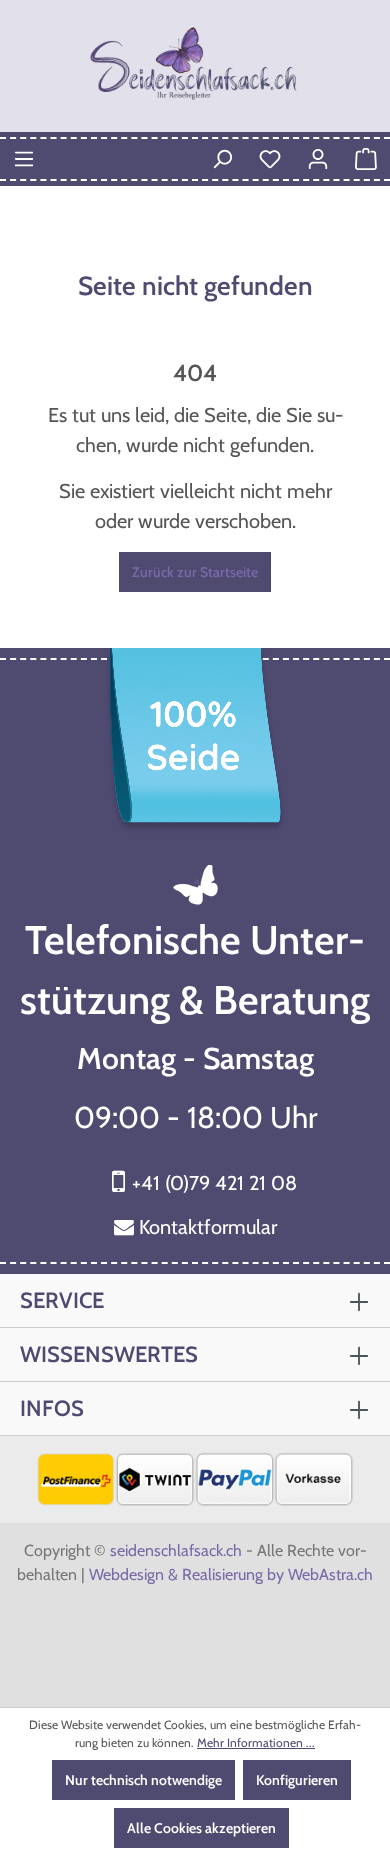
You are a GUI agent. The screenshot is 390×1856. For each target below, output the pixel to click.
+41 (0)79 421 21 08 (214, 1183)
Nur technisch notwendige (143, 1780)
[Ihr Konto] (318, 159)
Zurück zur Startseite (195, 572)
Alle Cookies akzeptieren (201, 1828)
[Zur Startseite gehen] (195, 66)
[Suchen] (222, 159)
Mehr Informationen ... (256, 1742)
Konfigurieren (297, 1780)
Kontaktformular (208, 1227)
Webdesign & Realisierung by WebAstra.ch (231, 1574)
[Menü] (24, 159)
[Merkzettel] (270, 159)
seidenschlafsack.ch (176, 1550)
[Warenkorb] (366, 159)
